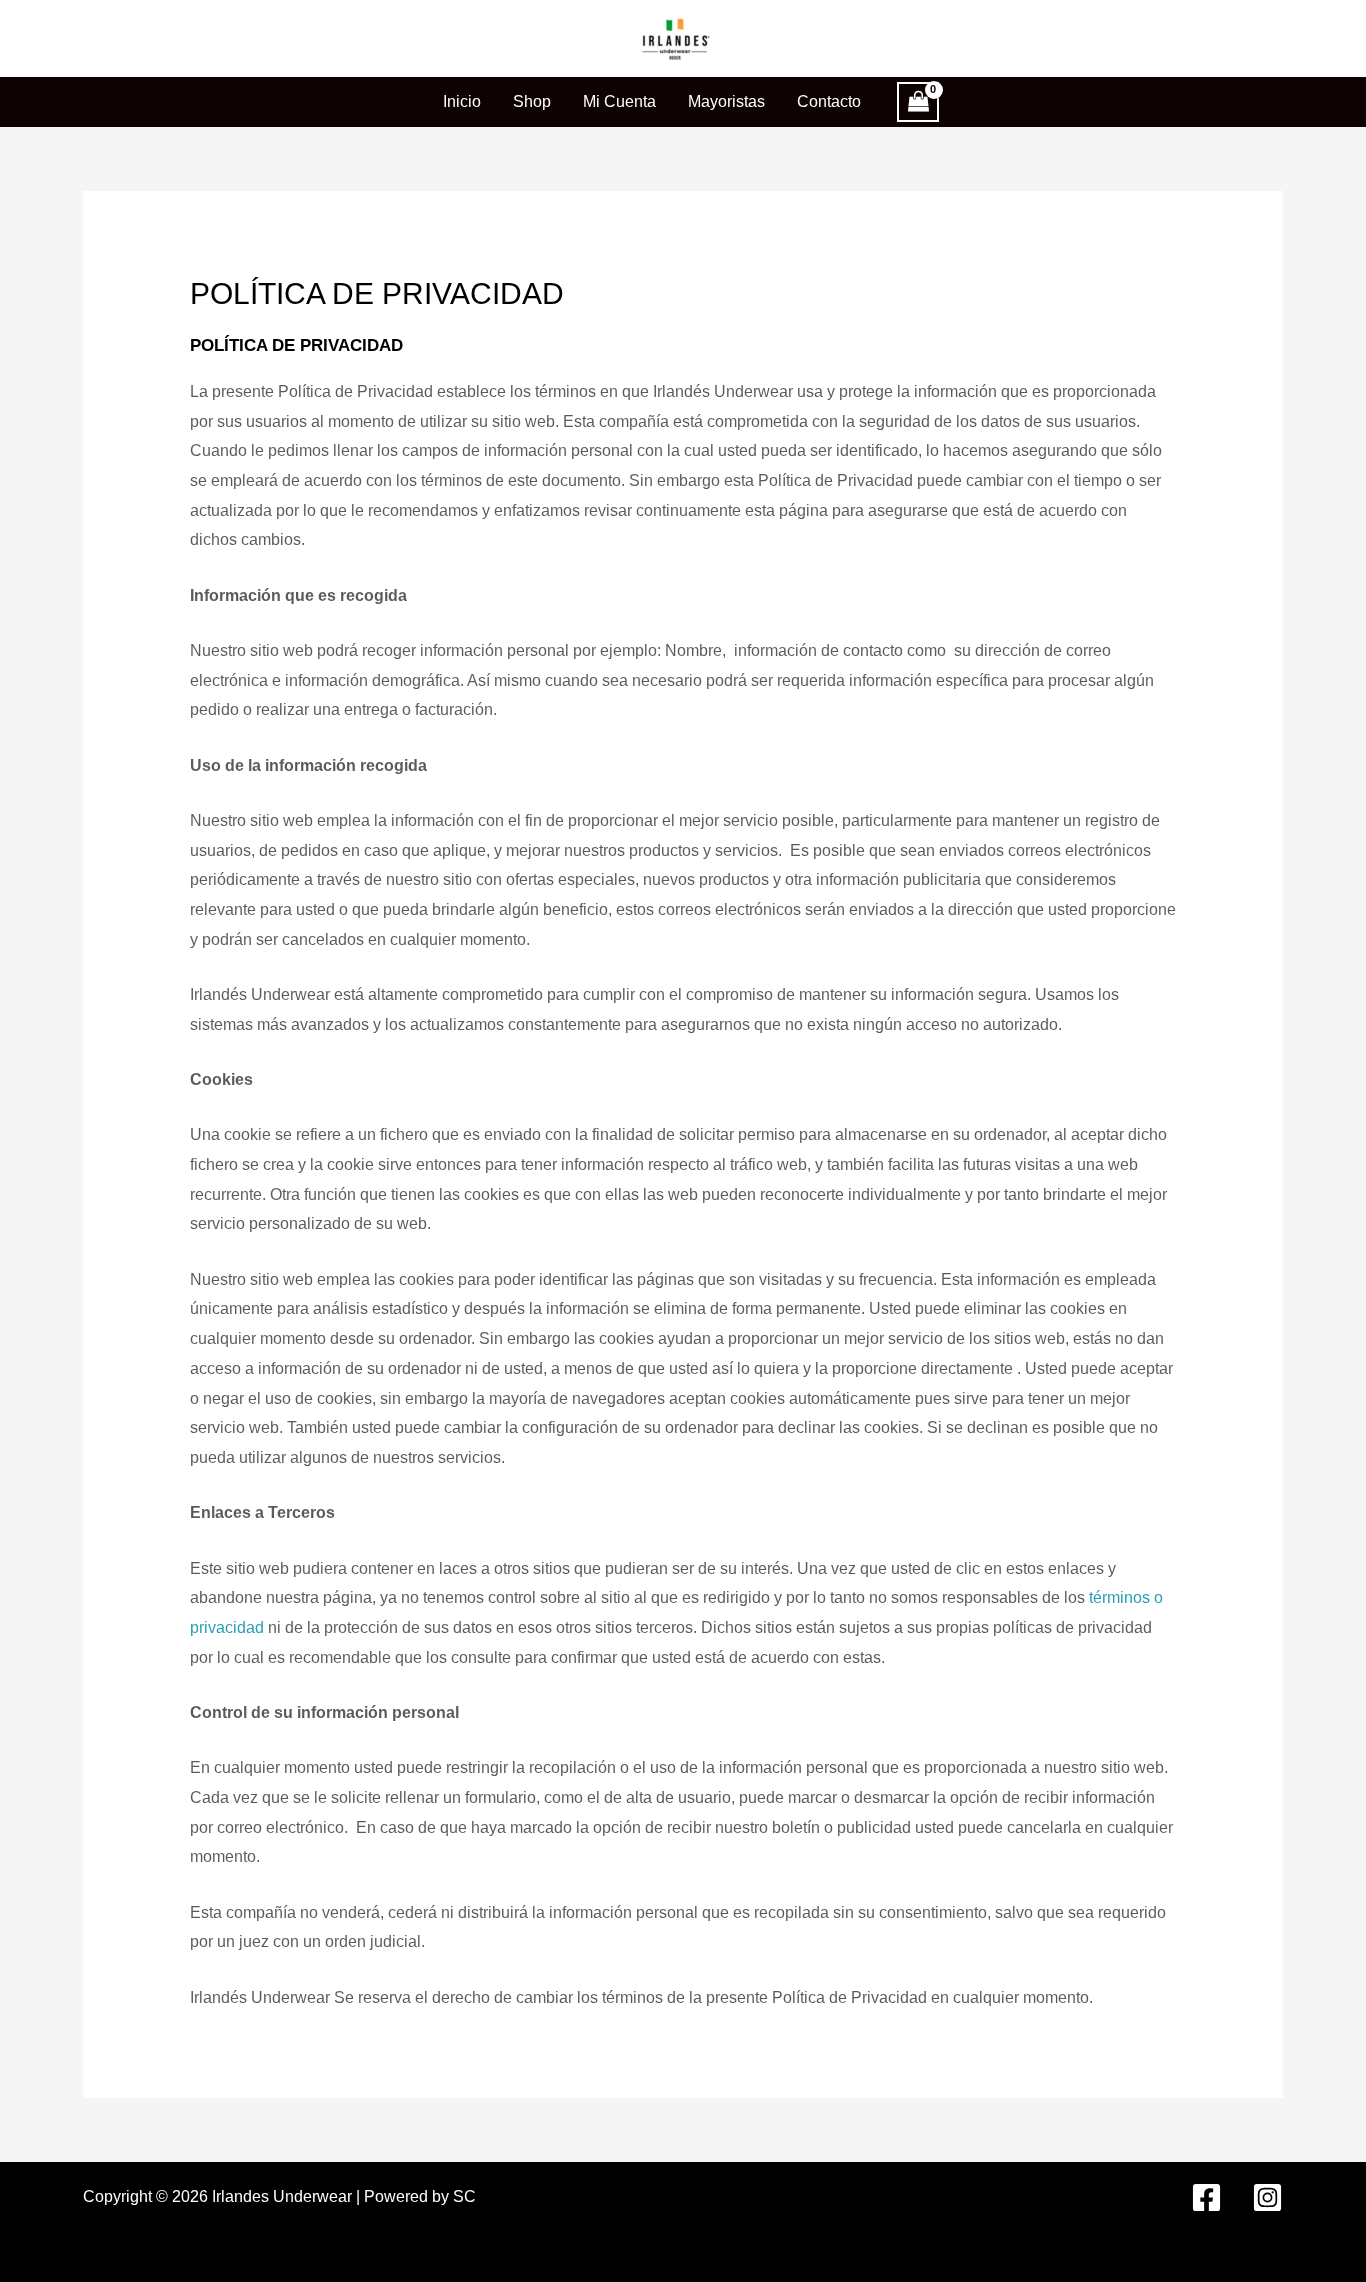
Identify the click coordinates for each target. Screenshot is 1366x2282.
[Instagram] (1267, 2197)
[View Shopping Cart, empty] (918, 102)
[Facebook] (1206, 2197)
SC (464, 2196)
